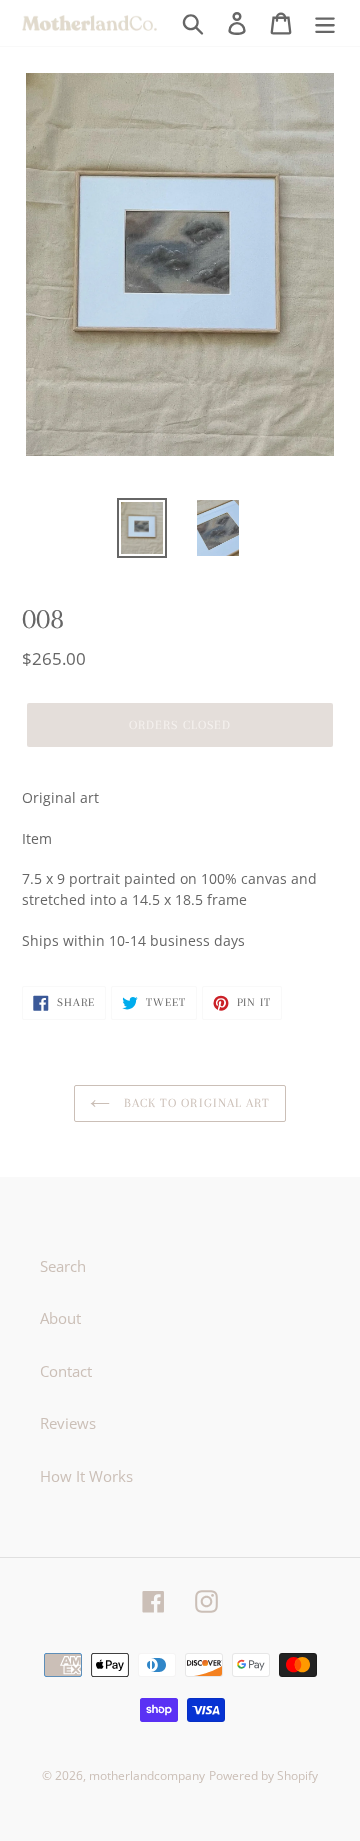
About (60, 1318)
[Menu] (325, 23)
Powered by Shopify (263, 1775)
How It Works (86, 1476)
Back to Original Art (195, 1103)
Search (63, 1266)
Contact (66, 1371)
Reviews (68, 1423)
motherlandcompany (147, 1775)
